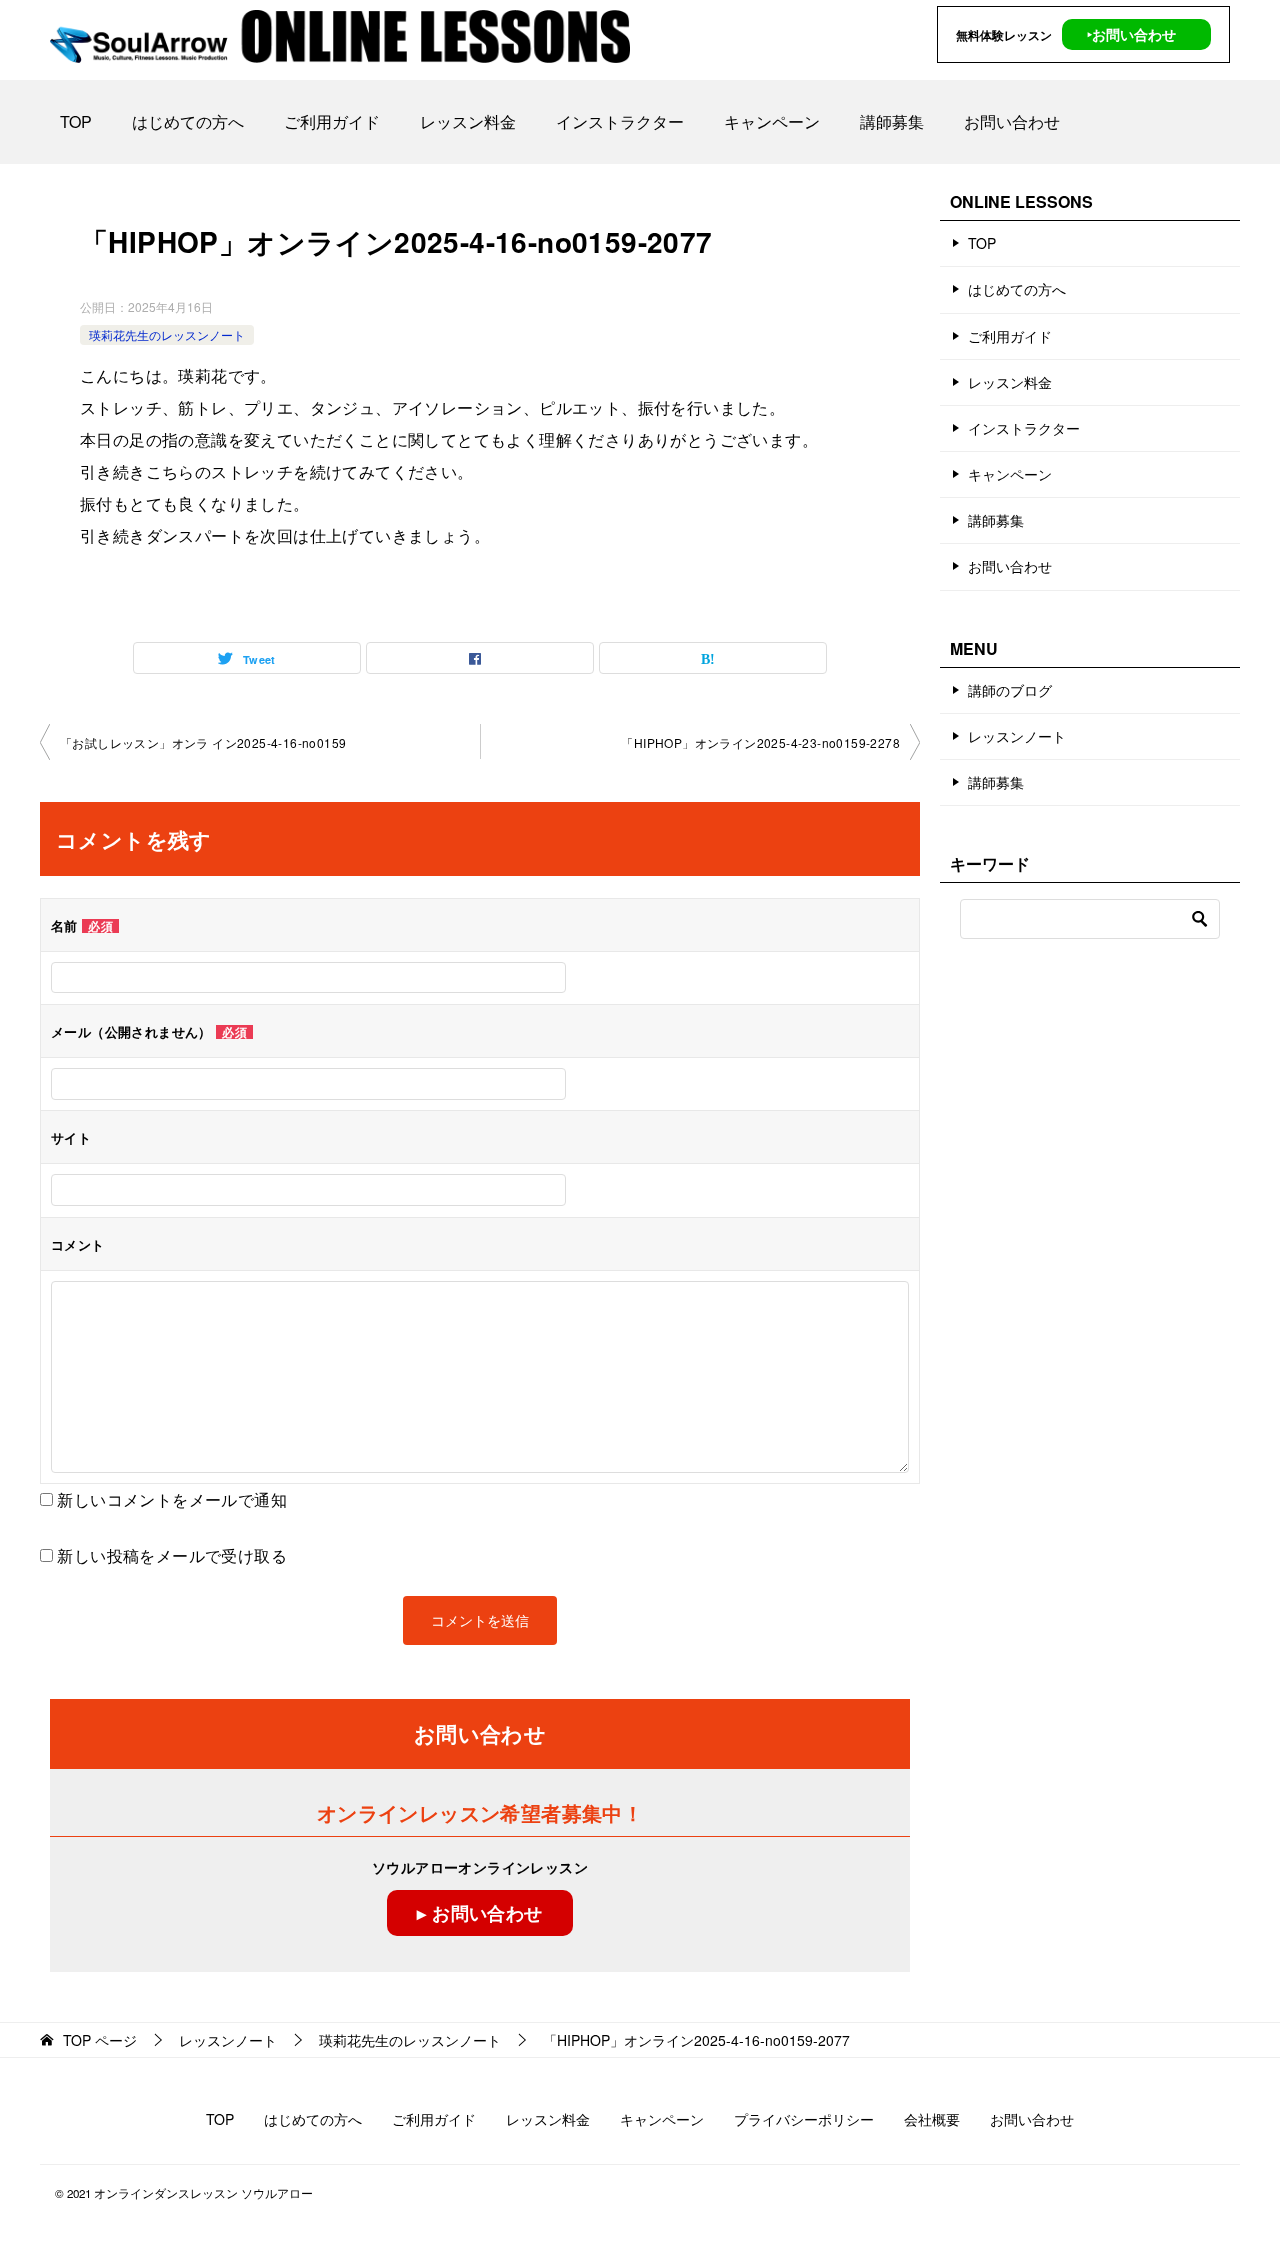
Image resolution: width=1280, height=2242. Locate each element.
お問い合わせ (1012, 121)
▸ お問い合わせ (479, 1913)
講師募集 (892, 121)
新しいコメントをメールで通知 (172, 1499)
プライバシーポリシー (804, 2119)
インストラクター (620, 121)
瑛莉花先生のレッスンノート (167, 334)
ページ (100, 2040)
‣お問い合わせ (1131, 34)
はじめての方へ (188, 121)
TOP (76, 121)
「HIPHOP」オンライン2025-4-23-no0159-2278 (760, 742)
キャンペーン (772, 121)
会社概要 (932, 2119)
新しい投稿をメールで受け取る (172, 1555)
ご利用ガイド (332, 121)
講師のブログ (1010, 690)
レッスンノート (1017, 736)
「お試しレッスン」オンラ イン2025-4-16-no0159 (203, 742)
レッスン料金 (468, 121)
